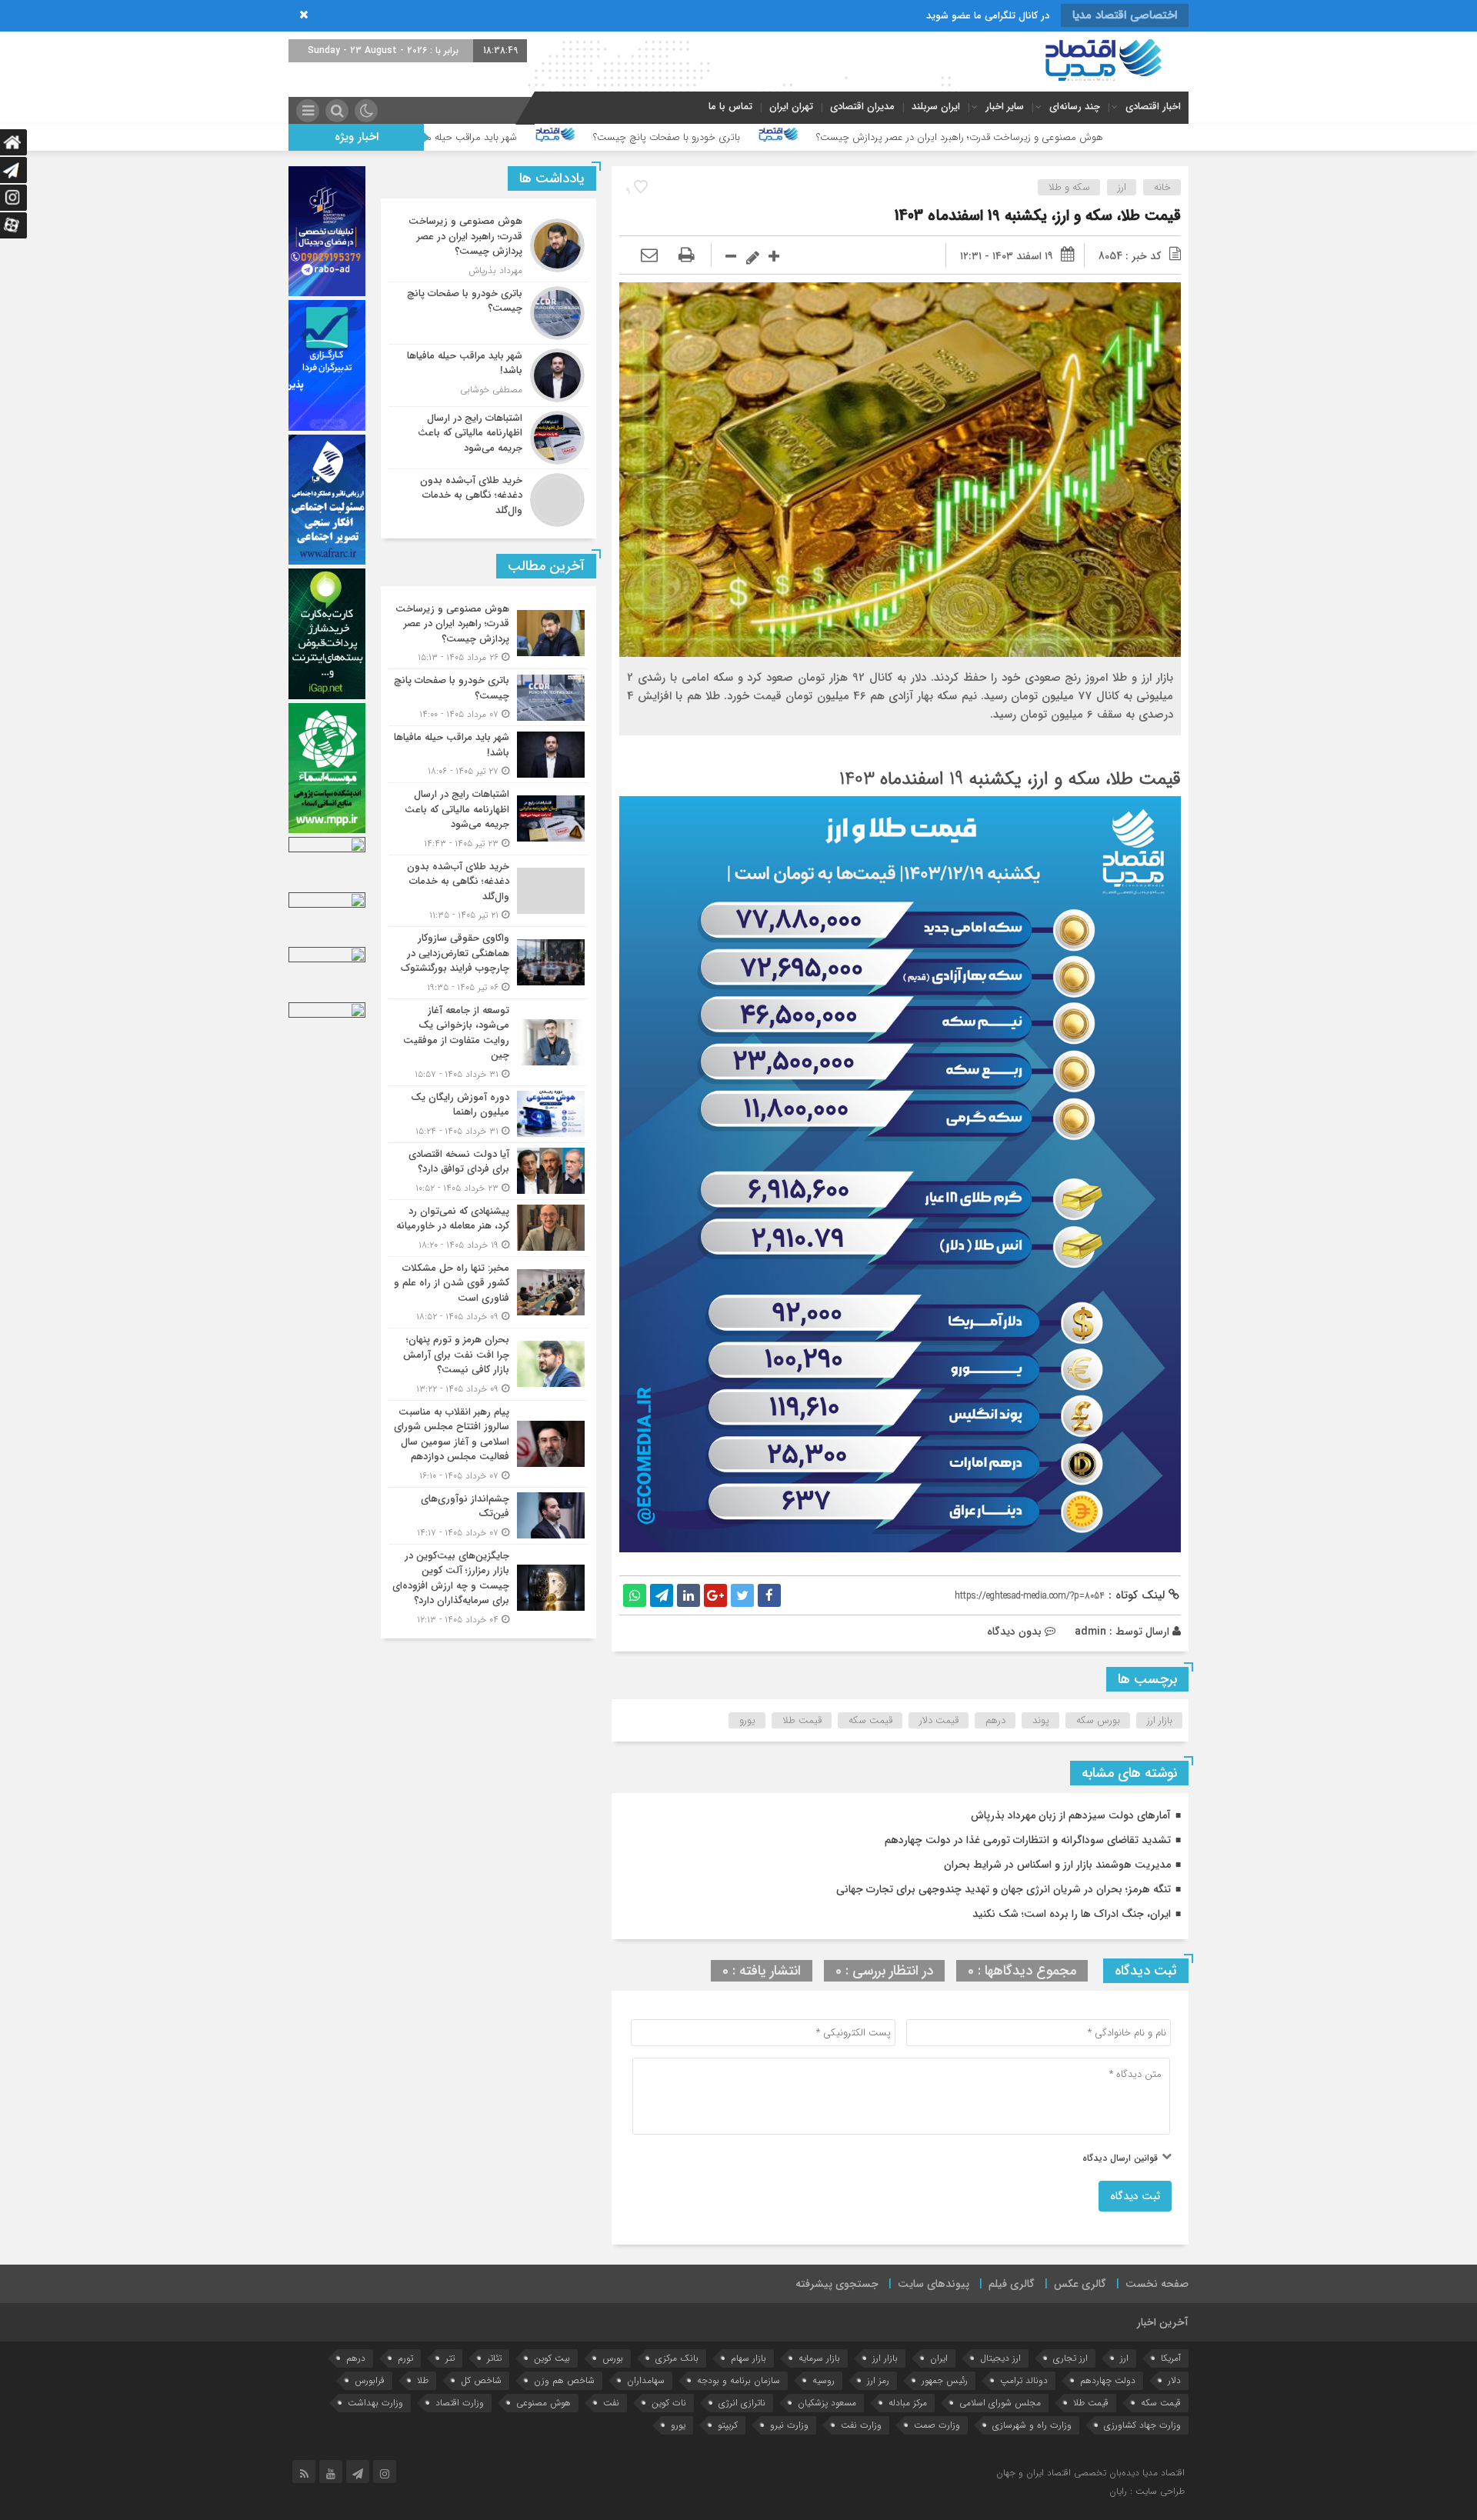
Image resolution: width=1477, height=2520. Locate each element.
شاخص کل (481, 2380)
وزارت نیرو (789, 2425)
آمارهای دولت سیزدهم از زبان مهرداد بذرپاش (1071, 1815)
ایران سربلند (936, 107)
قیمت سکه (870, 1720)
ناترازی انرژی (742, 2403)
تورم (405, 2358)
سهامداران (646, 2380)
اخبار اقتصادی (1153, 107)
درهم (995, 1720)
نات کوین (669, 2403)
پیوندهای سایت (934, 2284)
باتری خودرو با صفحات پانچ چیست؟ (877, 137)
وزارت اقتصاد (460, 2403)
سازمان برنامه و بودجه (738, 2380)
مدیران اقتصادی (862, 107)
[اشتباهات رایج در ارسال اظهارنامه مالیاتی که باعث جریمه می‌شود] (488, 438)
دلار (1174, 2380)
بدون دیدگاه (1014, 1632)
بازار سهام (749, 2358)
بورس (613, 2358)
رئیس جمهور (945, 2380)
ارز (1122, 187)
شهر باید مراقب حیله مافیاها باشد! (660, 137)
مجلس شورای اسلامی (1000, 2403)
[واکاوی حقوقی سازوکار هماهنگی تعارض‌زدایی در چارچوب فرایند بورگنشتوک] (488, 963)
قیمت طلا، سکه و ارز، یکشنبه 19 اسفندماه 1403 (1038, 216)
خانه (1162, 187)
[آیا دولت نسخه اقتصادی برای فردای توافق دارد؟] (488, 1171)
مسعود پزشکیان (827, 2403)
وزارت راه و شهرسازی (1032, 2425)
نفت (611, 2403)
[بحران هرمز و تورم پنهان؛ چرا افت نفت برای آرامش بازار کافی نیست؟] (488, 1364)
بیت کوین (552, 2358)
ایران (939, 2358)
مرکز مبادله (908, 2403)
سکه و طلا (1069, 187)
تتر (450, 2358)
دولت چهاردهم (1108, 2380)
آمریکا (1171, 2358)
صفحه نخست (1157, 2284)
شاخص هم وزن (564, 2380)
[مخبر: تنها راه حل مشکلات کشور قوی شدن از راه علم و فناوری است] (488, 1293)
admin (1090, 1632)
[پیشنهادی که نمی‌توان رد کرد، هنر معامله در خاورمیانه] (488, 1228)
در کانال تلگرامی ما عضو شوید (988, 16)
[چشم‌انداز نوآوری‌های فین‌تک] (488, 1516)
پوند (1041, 1720)
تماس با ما (730, 107)
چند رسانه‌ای (1075, 107)
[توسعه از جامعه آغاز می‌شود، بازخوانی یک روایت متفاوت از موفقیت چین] (488, 1042)
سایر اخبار (1005, 107)
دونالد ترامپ (1024, 2380)
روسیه (824, 2380)
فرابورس (370, 2380)
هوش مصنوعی (543, 2403)
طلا (423, 2380)
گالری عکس (1080, 2284)
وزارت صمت (937, 2425)
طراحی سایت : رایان (1147, 2491)
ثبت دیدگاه (1135, 2196)
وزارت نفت (861, 2425)
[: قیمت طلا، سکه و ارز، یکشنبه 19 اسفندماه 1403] (649, 256)
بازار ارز (1160, 1720)
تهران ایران (791, 107)
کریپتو (728, 2425)
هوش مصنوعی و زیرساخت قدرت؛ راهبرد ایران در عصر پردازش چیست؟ (1170, 137)
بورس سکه (1098, 1720)
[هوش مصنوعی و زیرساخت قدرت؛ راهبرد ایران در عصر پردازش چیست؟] (488, 246)
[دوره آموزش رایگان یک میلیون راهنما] (488, 1114)
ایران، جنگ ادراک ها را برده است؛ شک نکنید (1072, 1914)
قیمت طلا (802, 1720)
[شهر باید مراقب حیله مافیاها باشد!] (488, 375)
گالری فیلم (1012, 2284)
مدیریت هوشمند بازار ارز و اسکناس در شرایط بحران (1057, 1865)
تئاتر (494, 2358)
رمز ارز (878, 2380)
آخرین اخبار (1163, 2322)
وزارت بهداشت (375, 2403)
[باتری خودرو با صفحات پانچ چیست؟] (488, 313)
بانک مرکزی (677, 2358)
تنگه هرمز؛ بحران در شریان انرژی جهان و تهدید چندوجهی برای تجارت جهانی (1004, 1889)
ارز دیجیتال (1000, 2358)
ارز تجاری (1070, 2358)
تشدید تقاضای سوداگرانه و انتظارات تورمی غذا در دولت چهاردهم (1028, 1840)
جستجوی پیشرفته (837, 2284)
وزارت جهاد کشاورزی (1142, 2425)
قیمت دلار (939, 1720)
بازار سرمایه (819, 2358)
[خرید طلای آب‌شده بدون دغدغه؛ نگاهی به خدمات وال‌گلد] (488, 498)
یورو (747, 1720)
